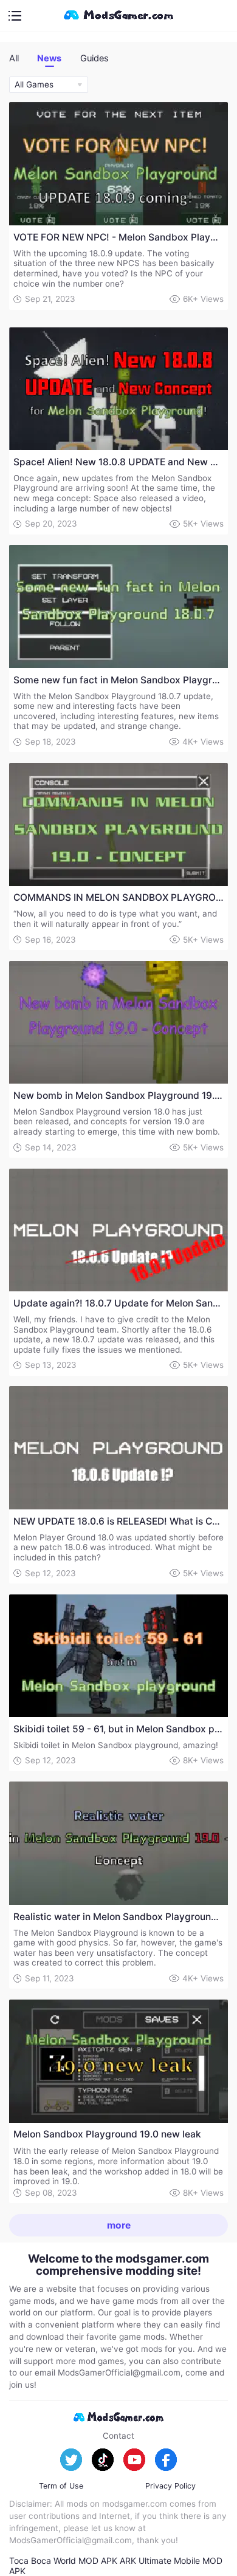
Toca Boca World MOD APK (63, 2561)
